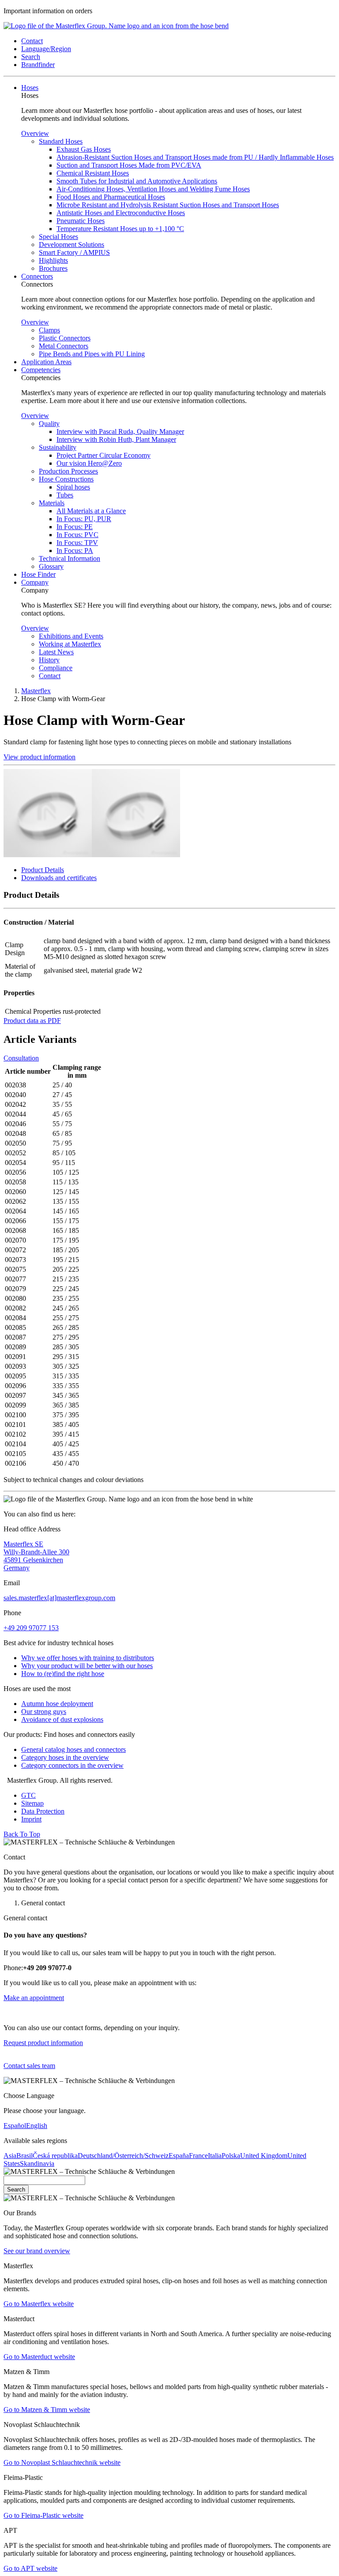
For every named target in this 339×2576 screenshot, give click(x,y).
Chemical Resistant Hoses (93, 173)
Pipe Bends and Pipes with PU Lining (92, 354)
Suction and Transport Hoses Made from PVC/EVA (129, 165)
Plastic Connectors (65, 338)
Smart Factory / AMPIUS (74, 252)
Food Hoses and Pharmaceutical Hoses (111, 197)
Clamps (49, 330)
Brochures (53, 268)
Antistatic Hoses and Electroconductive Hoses (121, 213)
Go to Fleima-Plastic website (43, 2515)
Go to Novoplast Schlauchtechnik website (62, 2462)
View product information (40, 757)
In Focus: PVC (77, 535)
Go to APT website (30, 2568)
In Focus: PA (75, 551)
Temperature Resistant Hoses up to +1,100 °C (120, 229)
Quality (49, 424)
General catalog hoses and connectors (73, 1749)
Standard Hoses (61, 141)
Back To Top (22, 1834)
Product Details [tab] (43, 870)
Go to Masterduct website (39, 2357)
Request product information (43, 2043)
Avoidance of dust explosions (62, 1719)
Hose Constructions (66, 479)
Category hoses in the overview (65, 1757)
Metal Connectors (64, 346)
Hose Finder (38, 574)
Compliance (56, 668)
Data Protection (43, 1811)
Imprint (31, 1819)
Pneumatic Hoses (81, 221)
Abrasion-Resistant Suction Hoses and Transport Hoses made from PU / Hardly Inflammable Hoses (195, 157)
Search (16, 2190)
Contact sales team (29, 2066)
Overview (35, 133)
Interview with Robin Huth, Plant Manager (116, 439)
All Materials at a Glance (91, 511)
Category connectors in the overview (72, 1765)
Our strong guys (44, 1712)
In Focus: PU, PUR (84, 519)
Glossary (51, 566)
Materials (52, 503)
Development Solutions (72, 245)
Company (35, 582)
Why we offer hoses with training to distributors (88, 1658)
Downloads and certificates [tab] (59, 878)
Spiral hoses (73, 487)
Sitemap (32, 1803)
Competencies (41, 370)
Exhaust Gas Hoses (84, 149)
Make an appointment (34, 1998)
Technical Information (70, 558)
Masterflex (36, 691)
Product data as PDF (32, 1021)
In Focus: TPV (77, 543)
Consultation (21, 1058)
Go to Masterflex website (39, 2304)
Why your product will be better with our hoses (87, 1666)
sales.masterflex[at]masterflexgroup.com (59, 1598)
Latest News (56, 652)
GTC (28, 1795)
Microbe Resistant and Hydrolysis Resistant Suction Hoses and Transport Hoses (168, 205)
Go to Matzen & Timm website (47, 2410)
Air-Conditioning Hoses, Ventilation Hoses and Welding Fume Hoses (153, 189)
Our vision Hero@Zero (89, 463)
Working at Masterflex (70, 644)
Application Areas (46, 362)
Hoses (30, 88)
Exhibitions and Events (71, 636)
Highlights (53, 260)
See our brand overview (37, 2251)
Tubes (65, 495)
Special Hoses (58, 237)
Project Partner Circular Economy (104, 455)
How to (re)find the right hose (63, 1674)
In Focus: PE (75, 527)
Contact (50, 676)
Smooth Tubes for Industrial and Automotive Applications (137, 181)
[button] (32, 41)
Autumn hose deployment (57, 1704)
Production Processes (68, 471)
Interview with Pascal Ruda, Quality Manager (120, 431)
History (49, 660)
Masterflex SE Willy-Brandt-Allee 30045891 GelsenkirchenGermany (36, 1556)
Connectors (37, 276)
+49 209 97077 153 (31, 1628)
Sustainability (58, 447)
